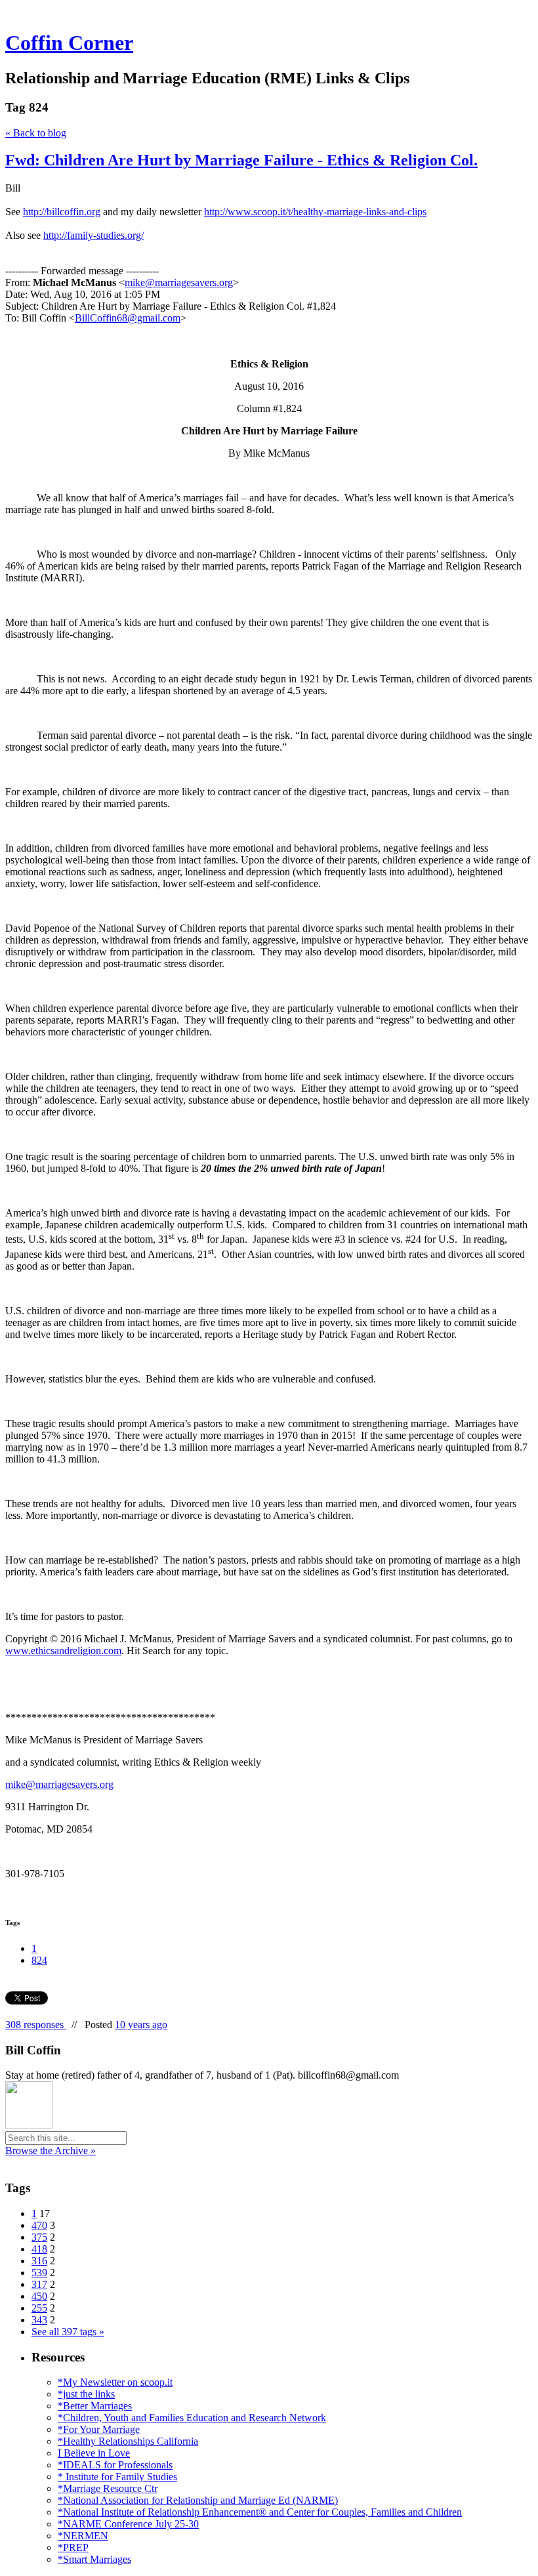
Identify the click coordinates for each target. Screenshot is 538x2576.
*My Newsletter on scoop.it (115, 2382)
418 (39, 2249)
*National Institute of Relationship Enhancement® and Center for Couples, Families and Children (260, 2512)
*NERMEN (83, 2536)
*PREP (73, 2547)
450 (39, 2296)
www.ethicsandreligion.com (63, 1651)
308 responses (36, 2025)
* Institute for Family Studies (117, 2477)
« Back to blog (36, 133)
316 (39, 2261)
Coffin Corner (69, 43)
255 (39, 2308)
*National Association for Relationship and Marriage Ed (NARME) (198, 2500)
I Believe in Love (94, 2453)
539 (39, 2273)
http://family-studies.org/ (93, 235)
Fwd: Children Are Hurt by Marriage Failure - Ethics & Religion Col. (241, 160)
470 (39, 2225)
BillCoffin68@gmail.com (128, 318)
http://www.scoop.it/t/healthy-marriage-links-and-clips (315, 212)
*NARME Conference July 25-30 (128, 2524)
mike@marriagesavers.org (179, 282)
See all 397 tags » (68, 2332)
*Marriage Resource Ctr (108, 2488)
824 (39, 1960)
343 (39, 2320)
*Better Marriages (95, 2406)
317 (39, 2284)
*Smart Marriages (94, 2559)
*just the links (86, 2394)
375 (39, 2237)
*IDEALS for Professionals (115, 2465)
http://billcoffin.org (62, 212)
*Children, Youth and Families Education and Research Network (192, 2418)
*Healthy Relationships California (128, 2441)
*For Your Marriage (99, 2429)
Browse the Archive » (51, 2150)
